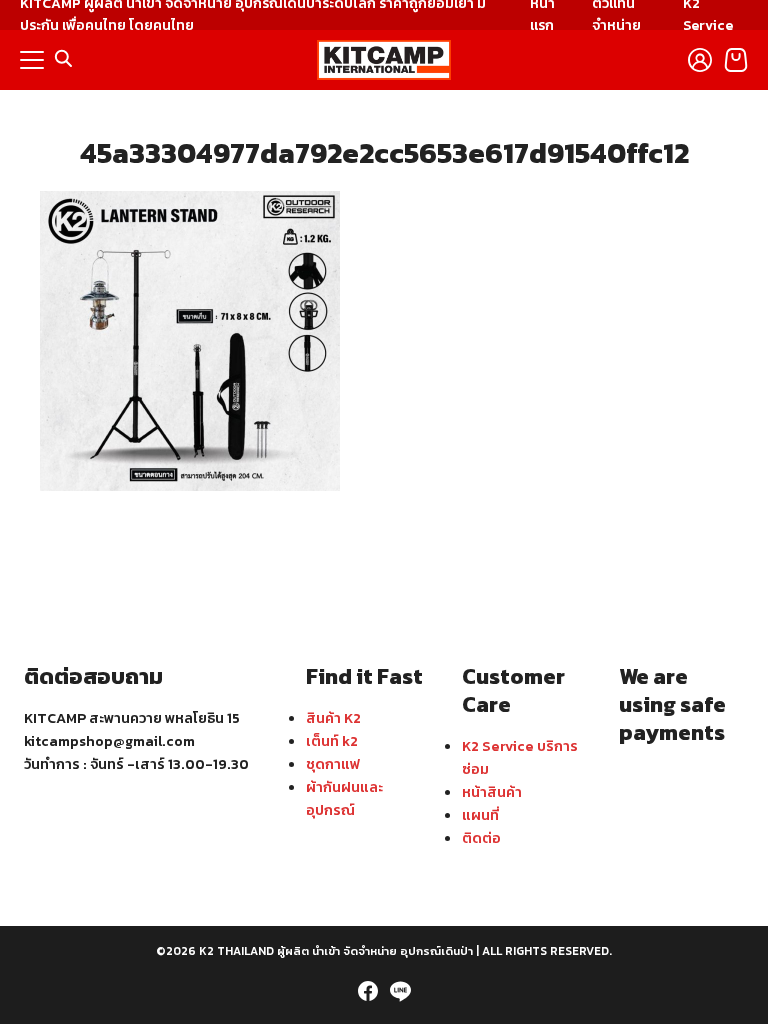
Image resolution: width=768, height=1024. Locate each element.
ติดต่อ (481, 838)
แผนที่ (480, 815)
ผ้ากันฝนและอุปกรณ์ (344, 798)
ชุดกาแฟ (333, 764)
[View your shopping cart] (736, 60)
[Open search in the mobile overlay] (64, 59)
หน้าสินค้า (492, 792)
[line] (400, 991)
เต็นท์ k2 (332, 741)
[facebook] (368, 991)
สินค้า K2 (333, 718)
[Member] (700, 60)
